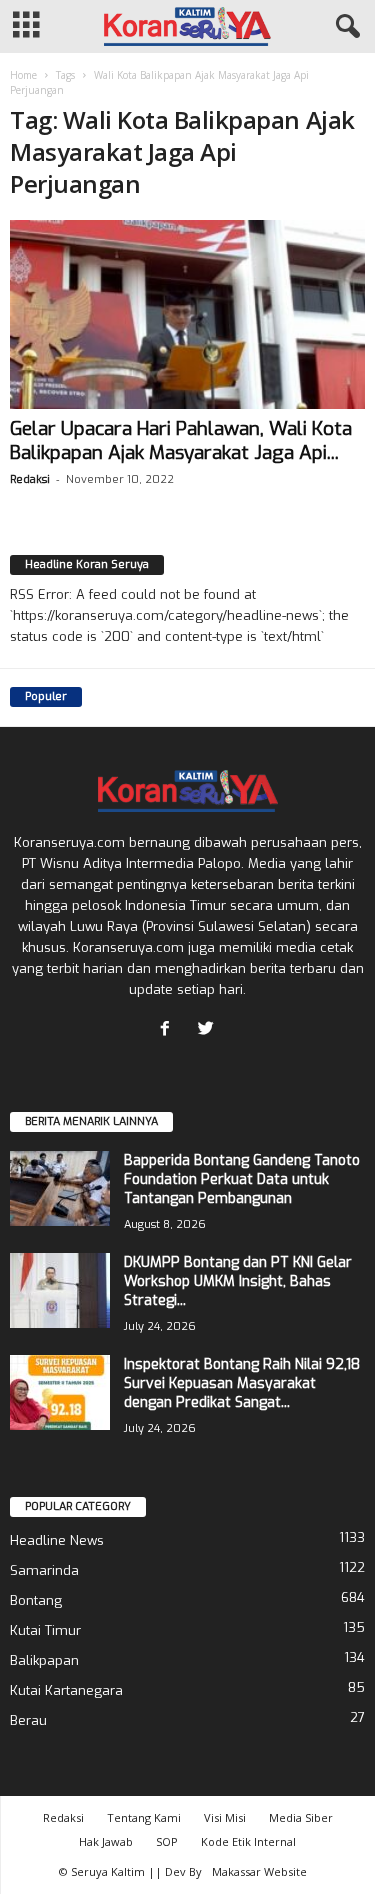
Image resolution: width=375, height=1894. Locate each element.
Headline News (57, 1540)
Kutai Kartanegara (66, 1690)
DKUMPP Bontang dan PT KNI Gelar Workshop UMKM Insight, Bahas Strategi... (238, 1281)
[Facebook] (169, 1030)
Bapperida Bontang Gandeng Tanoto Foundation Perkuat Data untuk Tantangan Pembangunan (242, 1179)
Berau (28, 1720)
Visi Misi (225, 1817)
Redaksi (30, 479)
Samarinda (44, 1570)
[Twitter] (208, 1030)
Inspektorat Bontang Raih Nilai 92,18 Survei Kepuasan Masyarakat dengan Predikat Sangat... (242, 1383)
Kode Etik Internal (248, 1841)
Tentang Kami (144, 1817)
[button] (344, 27)
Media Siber (301, 1817)
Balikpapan (44, 1660)
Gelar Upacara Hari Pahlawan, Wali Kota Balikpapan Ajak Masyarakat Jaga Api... (181, 440)
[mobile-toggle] (26, 26)
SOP (167, 1841)
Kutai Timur (45, 1630)
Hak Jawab (106, 1841)
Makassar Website (259, 1871)
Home (23, 75)
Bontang (36, 1600)
